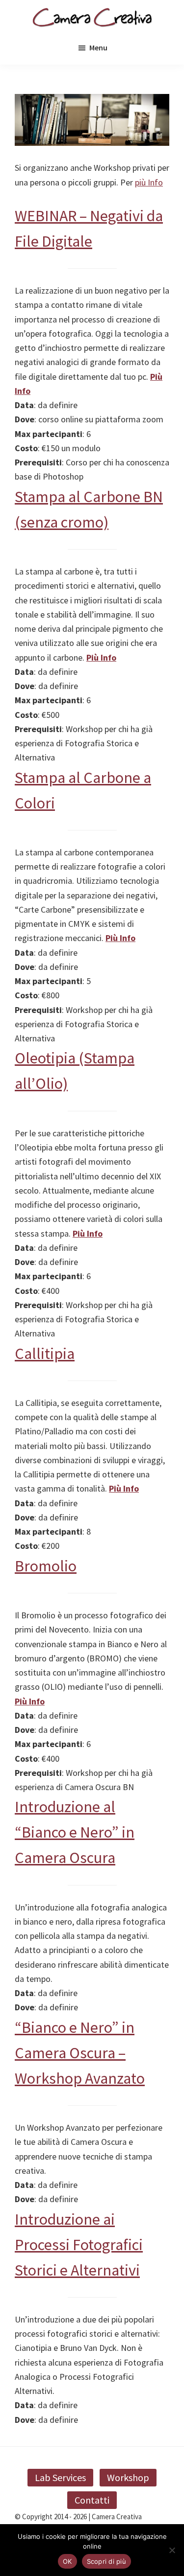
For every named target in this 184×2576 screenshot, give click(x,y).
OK (67, 2561)
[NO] (172, 2550)
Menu (98, 47)
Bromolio (46, 1566)
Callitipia (45, 1354)
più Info (149, 182)
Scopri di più (106, 2561)
